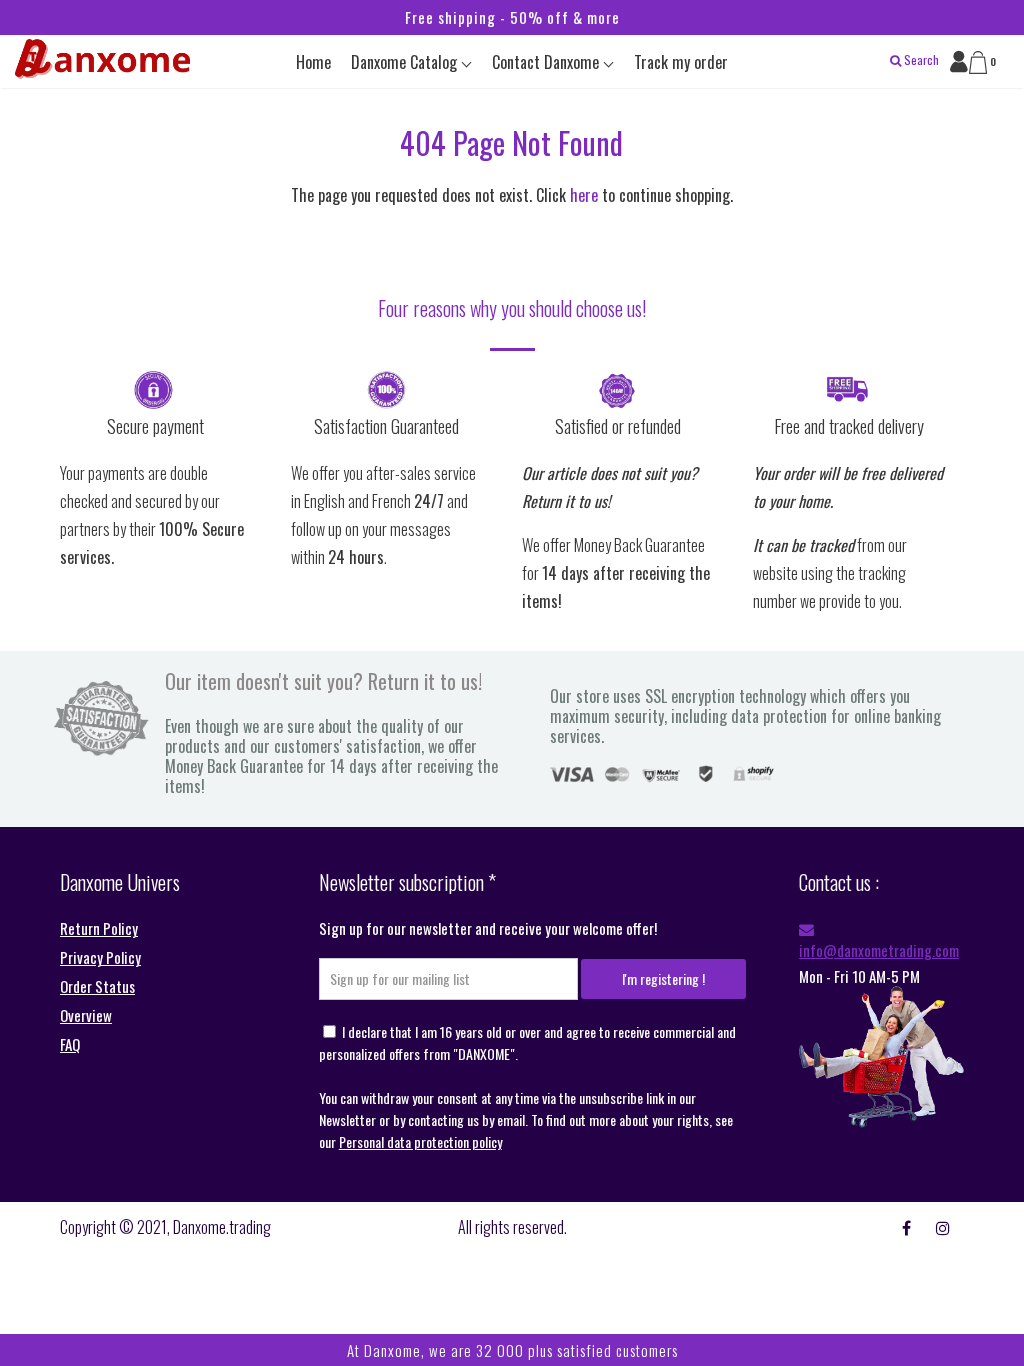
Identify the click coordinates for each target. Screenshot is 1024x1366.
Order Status (97, 986)
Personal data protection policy (420, 1141)
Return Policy (99, 928)
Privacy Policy (100, 957)
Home (313, 62)
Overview (86, 1015)
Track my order (681, 62)
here (584, 195)
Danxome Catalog (406, 62)
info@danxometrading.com (879, 950)
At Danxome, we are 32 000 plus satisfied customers (512, 1350)
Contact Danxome (547, 62)
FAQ (70, 1044)
